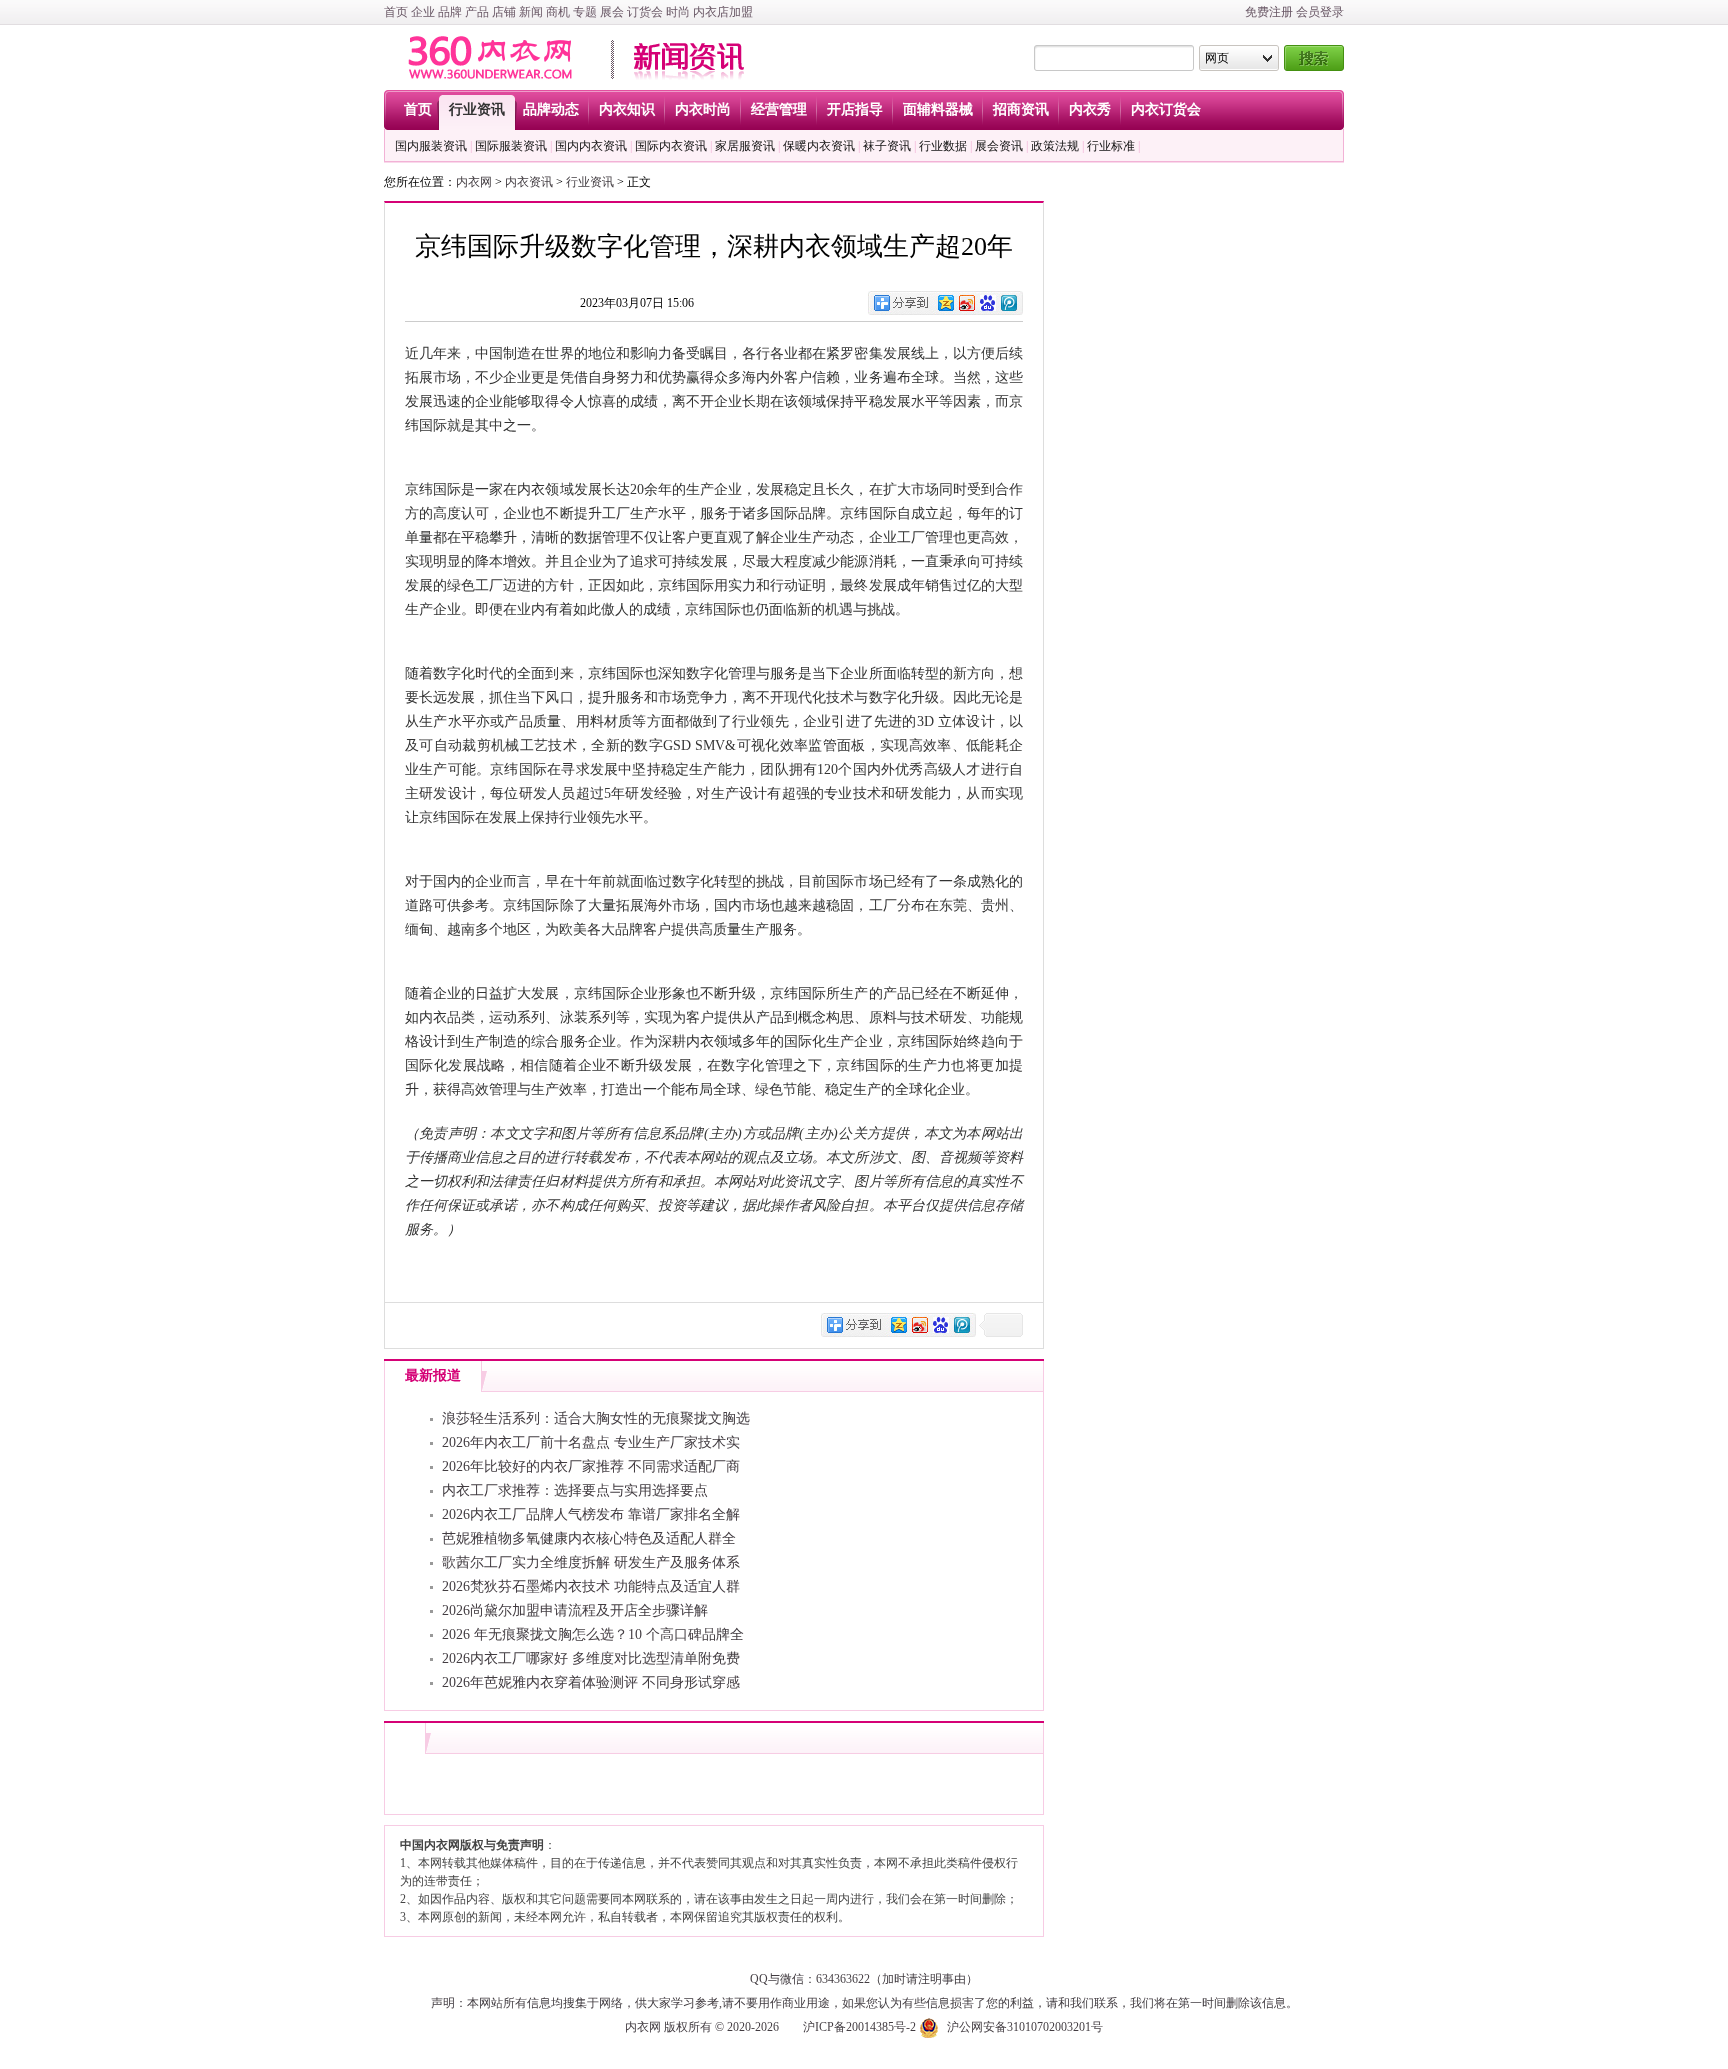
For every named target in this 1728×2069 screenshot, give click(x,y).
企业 (423, 12)
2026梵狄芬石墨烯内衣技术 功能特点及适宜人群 (591, 1586)
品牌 (450, 12)
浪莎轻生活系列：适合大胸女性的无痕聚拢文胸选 (596, 1418)
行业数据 (943, 146)
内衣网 (474, 182)
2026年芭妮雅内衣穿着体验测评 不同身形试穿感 (591, 1682)
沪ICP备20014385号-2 (859, 2027)
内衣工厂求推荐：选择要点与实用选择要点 (575, 1490)
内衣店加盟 (723, 12)
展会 (612, 12)
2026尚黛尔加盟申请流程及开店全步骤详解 (575, 1610)
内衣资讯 (529, 182)
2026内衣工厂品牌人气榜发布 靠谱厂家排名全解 (591, 1514)
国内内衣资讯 (591, 146)
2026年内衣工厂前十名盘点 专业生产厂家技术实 (591, 1442)
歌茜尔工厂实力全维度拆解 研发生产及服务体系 (591, 1562)
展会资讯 (999, 146)
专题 (585, 12)
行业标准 (1111, 146)
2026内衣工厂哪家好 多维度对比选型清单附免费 (591, 1658)
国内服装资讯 (431, 146)
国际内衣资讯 (671, 146)
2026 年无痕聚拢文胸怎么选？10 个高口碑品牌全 (593, 1634)
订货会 (645, 12)
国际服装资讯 (511, 146)
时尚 (678, 12)
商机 (558, 12)
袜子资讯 (887, 146)
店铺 (504, 12)
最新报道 (433, 1375)
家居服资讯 (745, 146)
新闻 (531, 12)
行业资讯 (590, 182)
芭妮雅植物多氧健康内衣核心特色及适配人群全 (589, 1538)
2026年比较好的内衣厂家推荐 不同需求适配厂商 (591, 1466)
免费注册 (1269, 12)
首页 (396, 12)
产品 (477, 12)
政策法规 (1055, 146)
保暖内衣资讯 (819, 146)
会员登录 (1320, 12)
